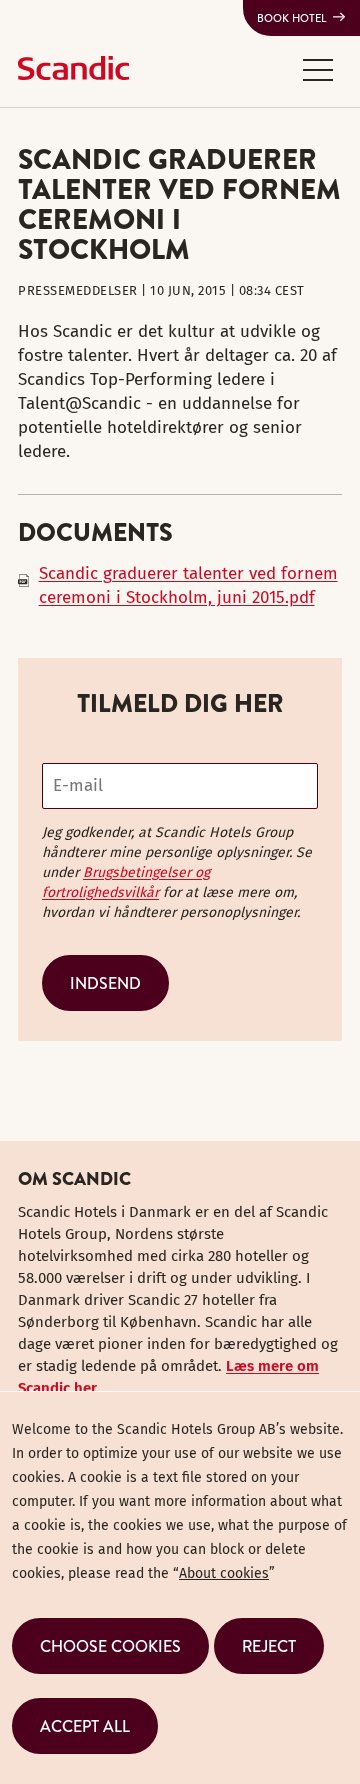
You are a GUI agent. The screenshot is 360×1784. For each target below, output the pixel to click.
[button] (318, 69)
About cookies (224, 1573)
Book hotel (292, 18)
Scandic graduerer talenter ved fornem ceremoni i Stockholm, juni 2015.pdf (188, 585)
